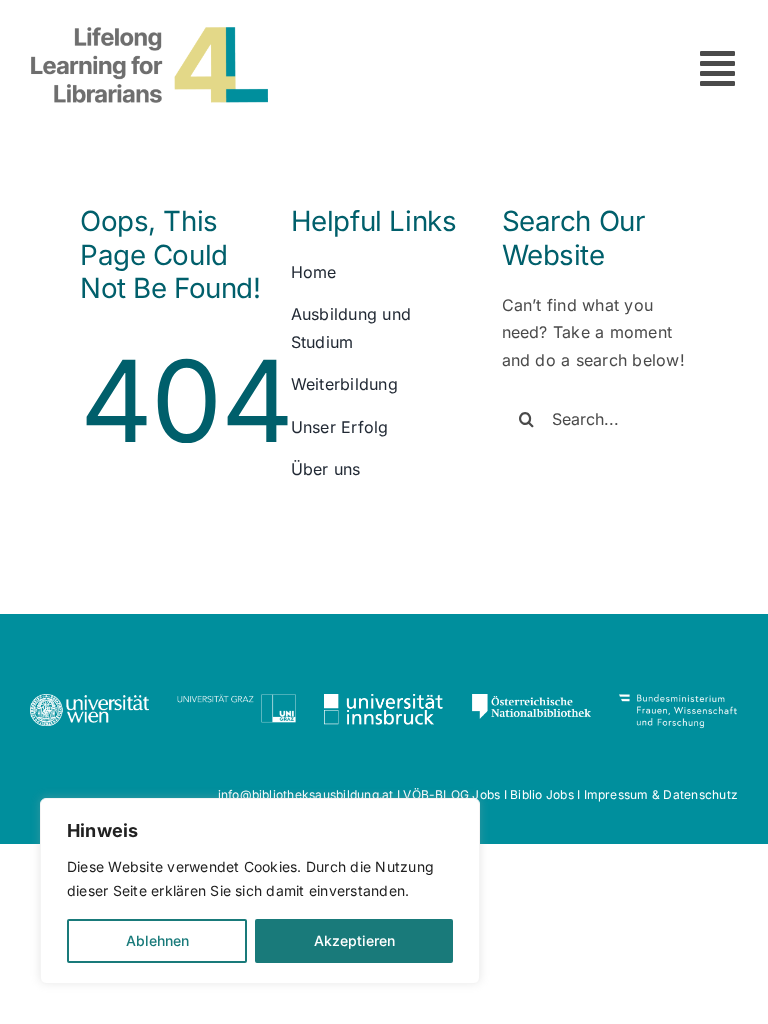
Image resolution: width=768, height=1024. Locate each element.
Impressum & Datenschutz (661, 794)
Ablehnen (157, 940)
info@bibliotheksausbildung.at (306, 794)
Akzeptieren (354, 940)
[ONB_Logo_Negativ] (531, 702)
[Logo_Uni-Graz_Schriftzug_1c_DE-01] (236, 702)
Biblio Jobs (542, 794)
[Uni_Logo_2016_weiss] (89, 702)
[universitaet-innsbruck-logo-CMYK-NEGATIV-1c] (383, 702)
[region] (260, 891)
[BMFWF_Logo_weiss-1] (678, 702)
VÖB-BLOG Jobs (451, 794)
